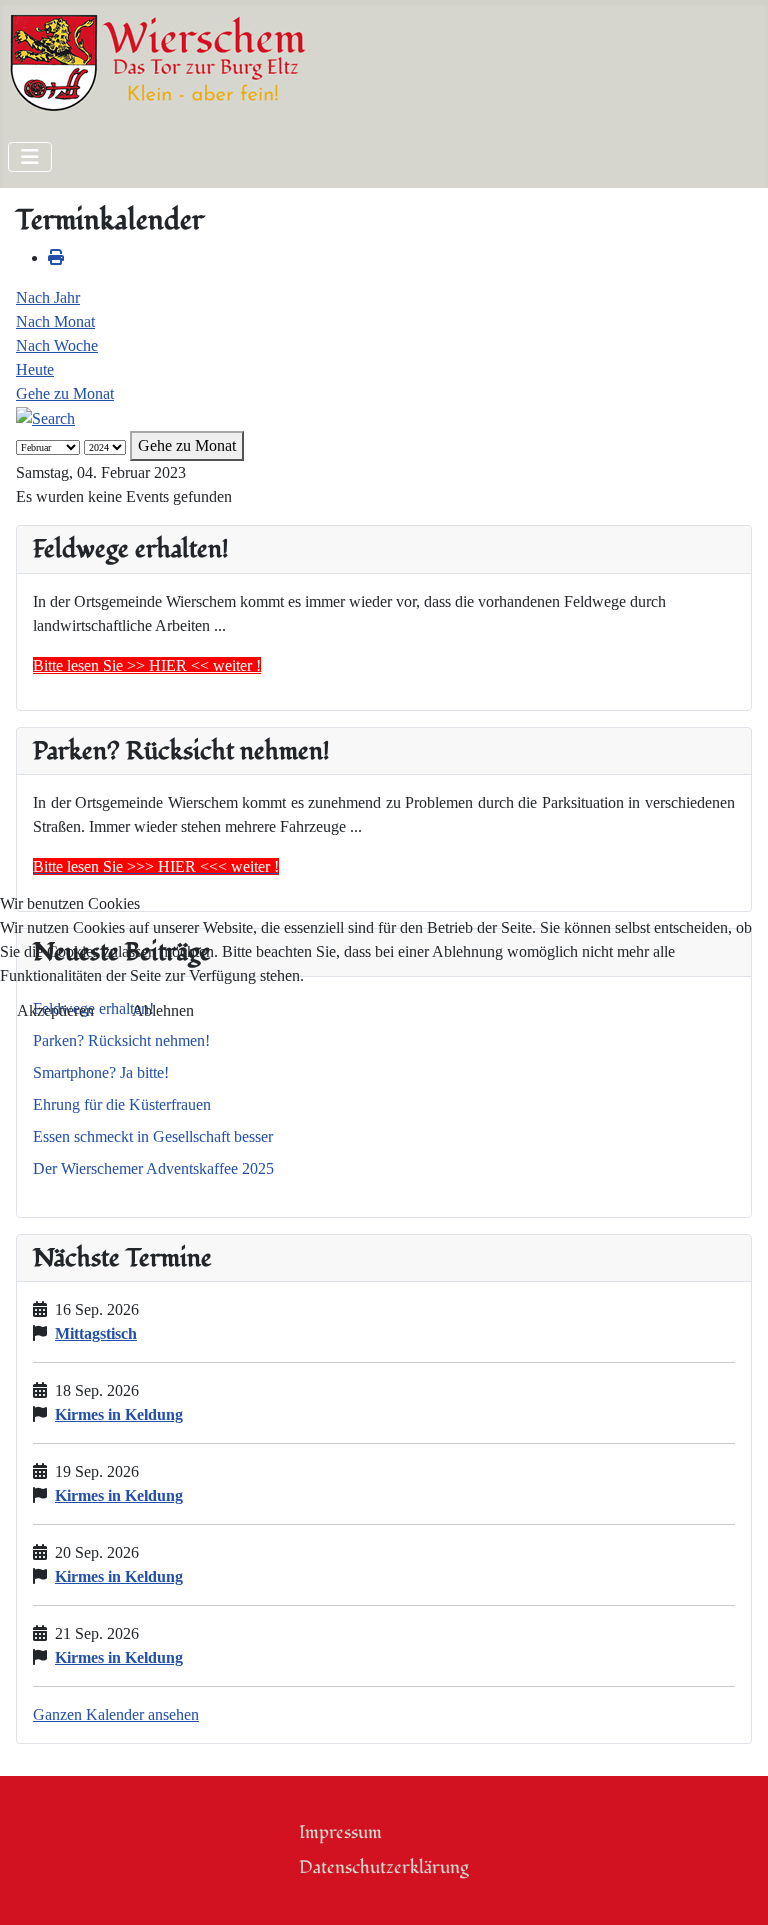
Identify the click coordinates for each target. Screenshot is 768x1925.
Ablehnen (163, 1010)
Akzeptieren (55, 1010)
